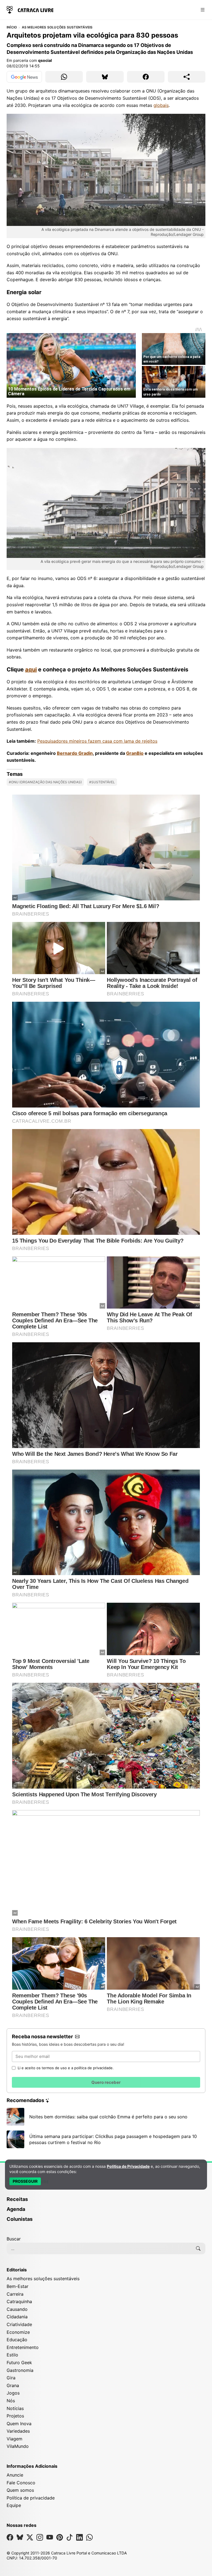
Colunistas (20, 2219)
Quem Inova (19, 2424)
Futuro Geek (19, 2363)
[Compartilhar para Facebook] (146, 77)
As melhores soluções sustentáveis (57, 27)
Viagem (14, 2439)
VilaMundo (18, 2446)
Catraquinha (19, 2301)
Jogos (13, 2393)
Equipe (14, 2505)
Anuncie (15, 2475)
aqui (31, 669)
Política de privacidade (31, 2498)
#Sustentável (102, 782)
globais (161, 105)
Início (12, 27)
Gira (11, 2378)
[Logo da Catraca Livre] (30, 9)
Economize (18, 2332)
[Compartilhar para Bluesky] (105, 77)
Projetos (15, 2416)
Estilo (12, 2355)
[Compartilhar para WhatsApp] (64, 77)
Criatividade (19, 2324)
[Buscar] (198, 2248)
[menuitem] (106, 2202)
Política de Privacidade (128, 2166)
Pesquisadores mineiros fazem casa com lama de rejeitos (97, 741)
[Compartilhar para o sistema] (187, 77)
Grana (13, 2385)
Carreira (15, 2294)
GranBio (135, 753)
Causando (17, 2309)
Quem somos (20, 2490)
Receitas (17, 2199)
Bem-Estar (18, 2286)
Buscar (14, 2239)
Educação (17, 2340)
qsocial (45, 60)
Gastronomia (20, 2370)
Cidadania (17, 2317)
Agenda (16, 2209)
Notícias (15, 2408)
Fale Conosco (21, 2483)
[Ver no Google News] (24, 77)
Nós (11, 2401)
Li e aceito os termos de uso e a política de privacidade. (66, 2068)
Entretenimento (23, 2347)
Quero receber (106, 2082)
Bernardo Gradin (75, 753)
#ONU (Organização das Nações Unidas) (45, 782)
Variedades (18, 2431)
